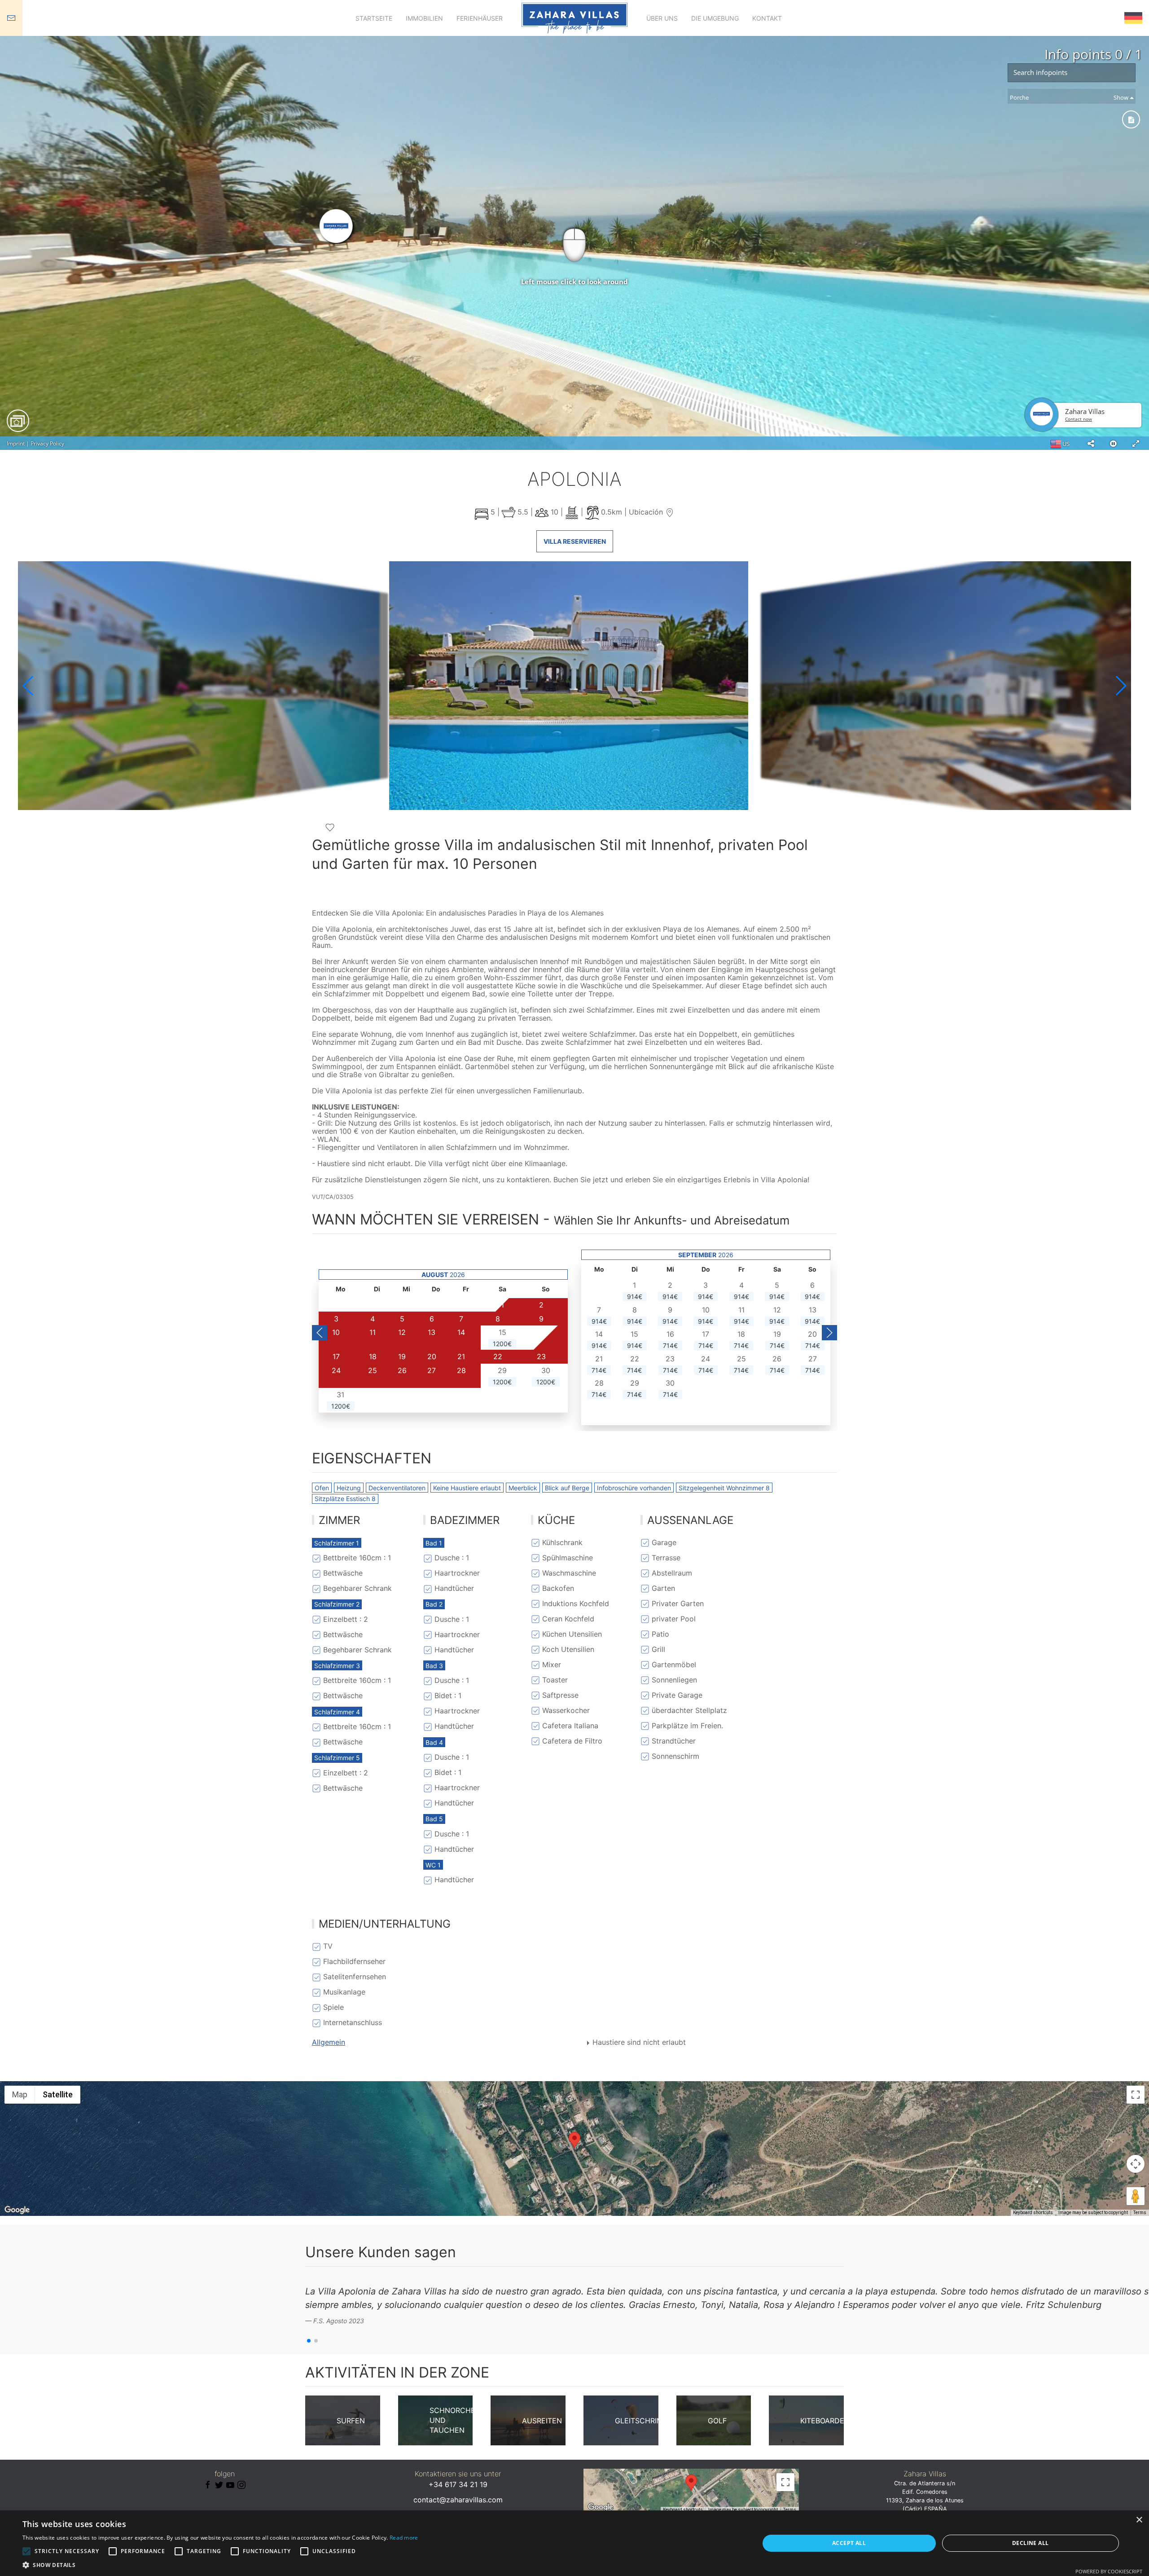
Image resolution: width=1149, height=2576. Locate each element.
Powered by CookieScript (1109, 2571)
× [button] (1139, 2520)
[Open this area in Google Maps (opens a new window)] (17, 2210)
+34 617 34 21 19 (458, 2484)
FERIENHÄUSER (480, 18)
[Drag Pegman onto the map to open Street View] (1136, 2196)
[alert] (574, 2543)
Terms (1140, 2213)
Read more (404, 2538)
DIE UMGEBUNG (715, 18)
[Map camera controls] (1136, 2164)
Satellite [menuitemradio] (58, 2094)
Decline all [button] (1030, 2543)
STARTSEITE (374, 18)
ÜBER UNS (662, 18)
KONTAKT (767, 18)
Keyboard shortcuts (1033, 2213)
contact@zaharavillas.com (458, 2500)
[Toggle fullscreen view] (1136, 2095)
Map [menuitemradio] (20, 2094)
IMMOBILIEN (424, 18)
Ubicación (647, 512)
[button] (1120, 686)
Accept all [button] (849, 2543)
